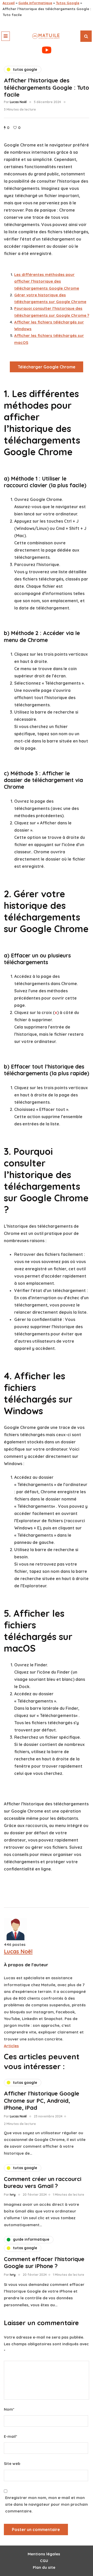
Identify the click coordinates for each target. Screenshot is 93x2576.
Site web (12, 2463)
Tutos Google (68, 3)
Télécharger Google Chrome (47, 367)
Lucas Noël (18, 102)
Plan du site (44, 2567)
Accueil (9, 3)
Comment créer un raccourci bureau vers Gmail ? (43, 2183)
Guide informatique (35, 3)
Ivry (13, 2195)
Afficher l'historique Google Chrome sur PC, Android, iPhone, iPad (42, 2101)
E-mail (10, 2436)
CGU (44, 2561)
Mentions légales (44, 2554)
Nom (9, 2409)
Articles (11, 2046)
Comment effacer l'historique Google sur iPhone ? (44, 2263)
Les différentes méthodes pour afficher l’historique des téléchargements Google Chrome (47, 281)
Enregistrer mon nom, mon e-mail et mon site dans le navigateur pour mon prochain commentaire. (47, 2504)
